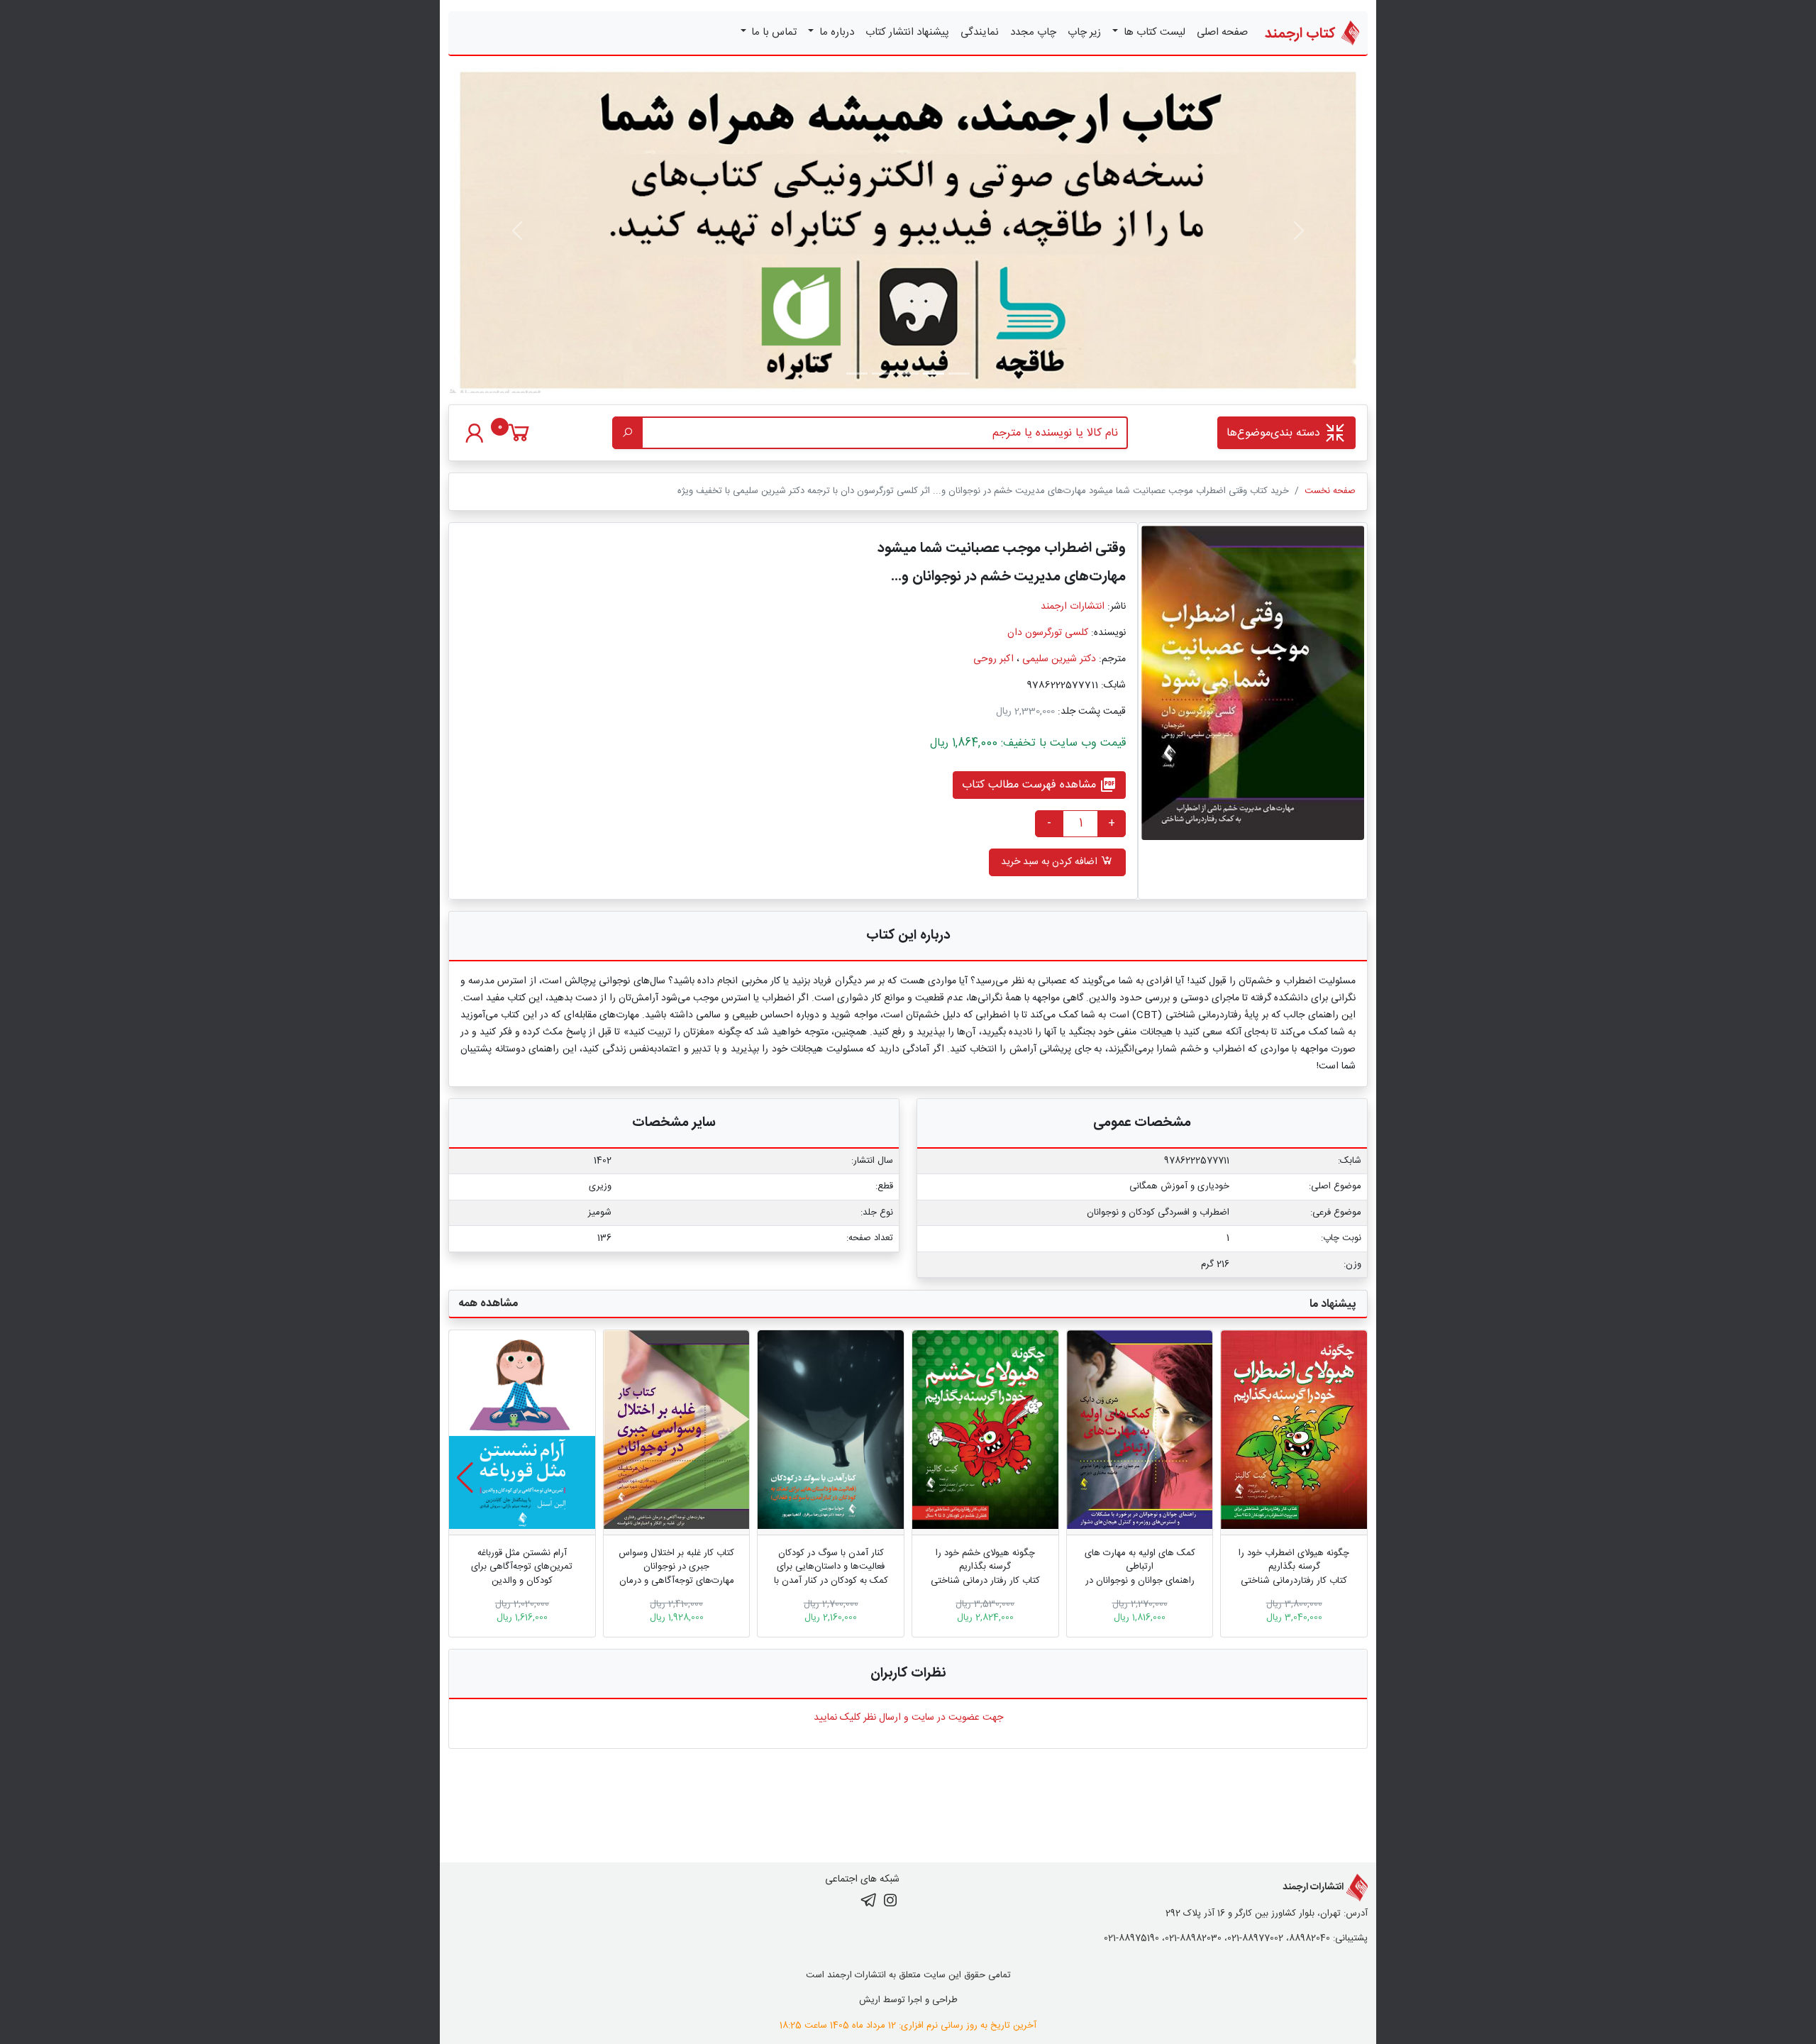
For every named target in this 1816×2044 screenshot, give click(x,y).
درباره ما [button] (835, 32)
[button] (465, 1478)
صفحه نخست (1330, 491)
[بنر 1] (959, 374)
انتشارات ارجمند (1073, 607)
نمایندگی (980, 32)
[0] (519, 440)
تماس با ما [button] (773, 32)
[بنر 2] (908, 374)
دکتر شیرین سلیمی (1059, 659)
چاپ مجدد (1033, 32)
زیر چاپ (1084, 32)
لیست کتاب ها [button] (1153, 32)
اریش (870, 2000)
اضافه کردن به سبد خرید (1051, 862)
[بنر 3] (882, 374)
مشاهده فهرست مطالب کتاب (1039, 785)
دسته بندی (1275, 433)
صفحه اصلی (1222, 32)
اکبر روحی (993, 659)
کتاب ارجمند (1302, 34)
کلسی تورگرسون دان (1048, 633)
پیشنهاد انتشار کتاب (907, 32)
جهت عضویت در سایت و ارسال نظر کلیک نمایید (908, 1718)
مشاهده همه (488, 1304)
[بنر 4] (857, 374)
